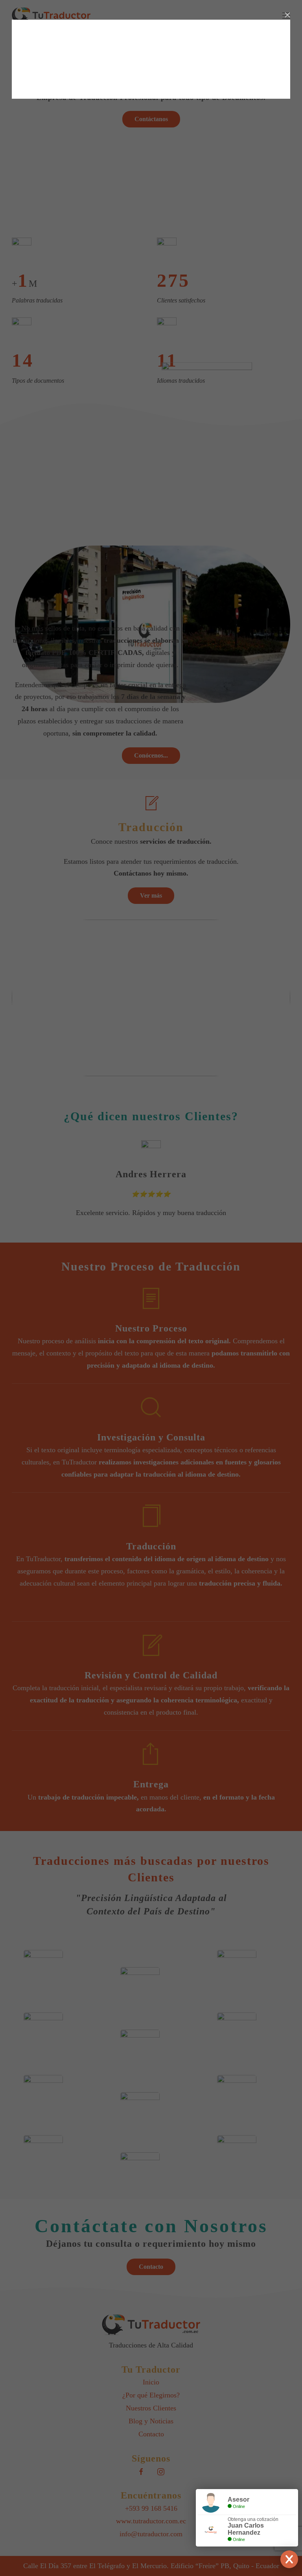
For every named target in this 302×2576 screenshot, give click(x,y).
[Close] (287, 15)
